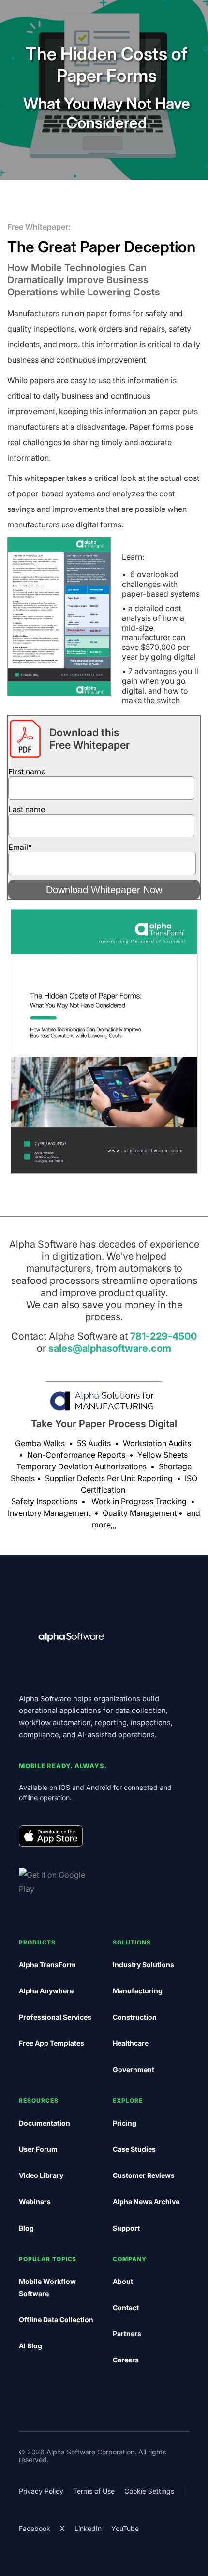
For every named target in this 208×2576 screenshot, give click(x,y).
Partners (127, 2334)
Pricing (125, 2123)
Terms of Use (94, 2491)
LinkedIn (88, 2528)
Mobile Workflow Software (47, 2287)
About (123, 2281)
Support (126, 2228)
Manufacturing (138, 1991)
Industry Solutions (143, 1965)
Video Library (41, 2175)
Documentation (45, 2123)
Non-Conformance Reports (76, 1455)
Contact (126, 2307)
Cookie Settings (149, 2491)
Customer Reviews (144, 2175)
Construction (135, 2017)
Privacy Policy (41, 2491)
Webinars (35, 2201)
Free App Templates (52, 2043)
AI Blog (30, 2346)
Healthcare (131, 2043)
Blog (26, 2228)
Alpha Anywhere (46, 1991)
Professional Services (55, 2017)
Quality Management (140, 1513)
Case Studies (134, 2149)
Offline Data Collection (56, 2320)
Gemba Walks (40, 1443)
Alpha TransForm (47, 1965)
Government (134, 2070)
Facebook (35, 2528)
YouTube (125, 2528)
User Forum (38, 2149)
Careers (126, 2360)
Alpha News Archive (146, 2201)
